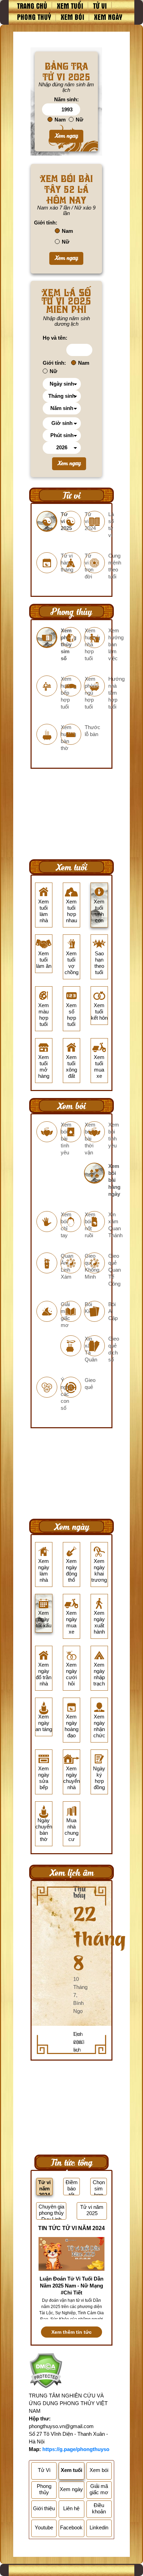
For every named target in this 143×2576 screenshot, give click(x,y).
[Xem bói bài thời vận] (72, 1142)
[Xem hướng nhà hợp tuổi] (72, 648)
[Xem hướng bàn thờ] (48, 741)
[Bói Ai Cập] (96, 1315)
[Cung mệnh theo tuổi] (96, 570)
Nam (60, 120)
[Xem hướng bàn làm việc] (96, 648)
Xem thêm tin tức (71, 2332)
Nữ (79, 120)
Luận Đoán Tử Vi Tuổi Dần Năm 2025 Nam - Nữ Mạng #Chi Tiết (71, 2286)
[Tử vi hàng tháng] (48, 566)
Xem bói (73, 17)
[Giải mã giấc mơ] (48, 1318)
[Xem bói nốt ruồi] (72, 1228)
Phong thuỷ (34, 17)
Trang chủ (32, 6)
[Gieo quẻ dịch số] (96, 1353)
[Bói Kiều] (72, 1311)
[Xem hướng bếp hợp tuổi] (48, 696)
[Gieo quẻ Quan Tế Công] (96, 1273)
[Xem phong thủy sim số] (48, 648)
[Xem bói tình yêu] (96, 1139)
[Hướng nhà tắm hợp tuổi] (96, 696)
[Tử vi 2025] (48, 525)
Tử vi (100, 6)
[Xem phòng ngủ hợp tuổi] (72, 696)
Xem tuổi (70, 6)
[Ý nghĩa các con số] (48, 1397)
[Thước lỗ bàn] (72, 734)
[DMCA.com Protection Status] (46, 2372)
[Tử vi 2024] (72, 525)
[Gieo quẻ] (72, 1387)
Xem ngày (108, 17)
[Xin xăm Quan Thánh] (96, 1228)
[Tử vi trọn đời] (72, 570)
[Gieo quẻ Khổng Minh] (72, 1270)
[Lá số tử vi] (96, 528)
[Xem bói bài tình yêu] (48, 1142)
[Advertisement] (71, 811)
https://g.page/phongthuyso (76, 2449)
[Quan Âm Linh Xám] (48, 1270)
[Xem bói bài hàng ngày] (96, 1183)
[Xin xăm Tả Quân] (72, 1353)
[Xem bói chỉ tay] (48, 1228)
